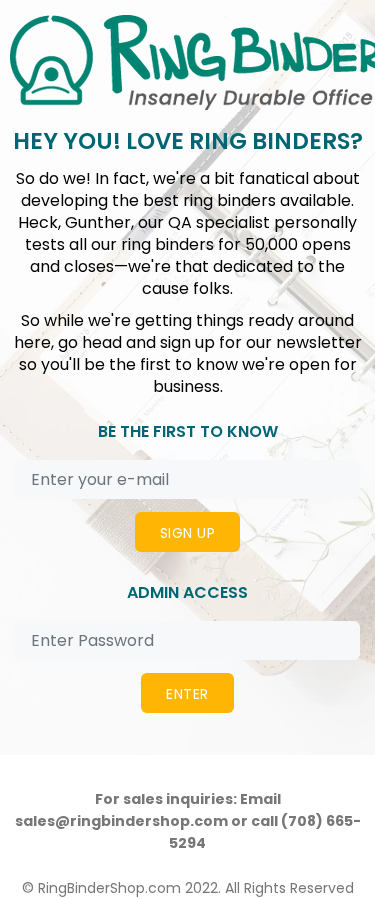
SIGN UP (187, 533)
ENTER (187, 694)
